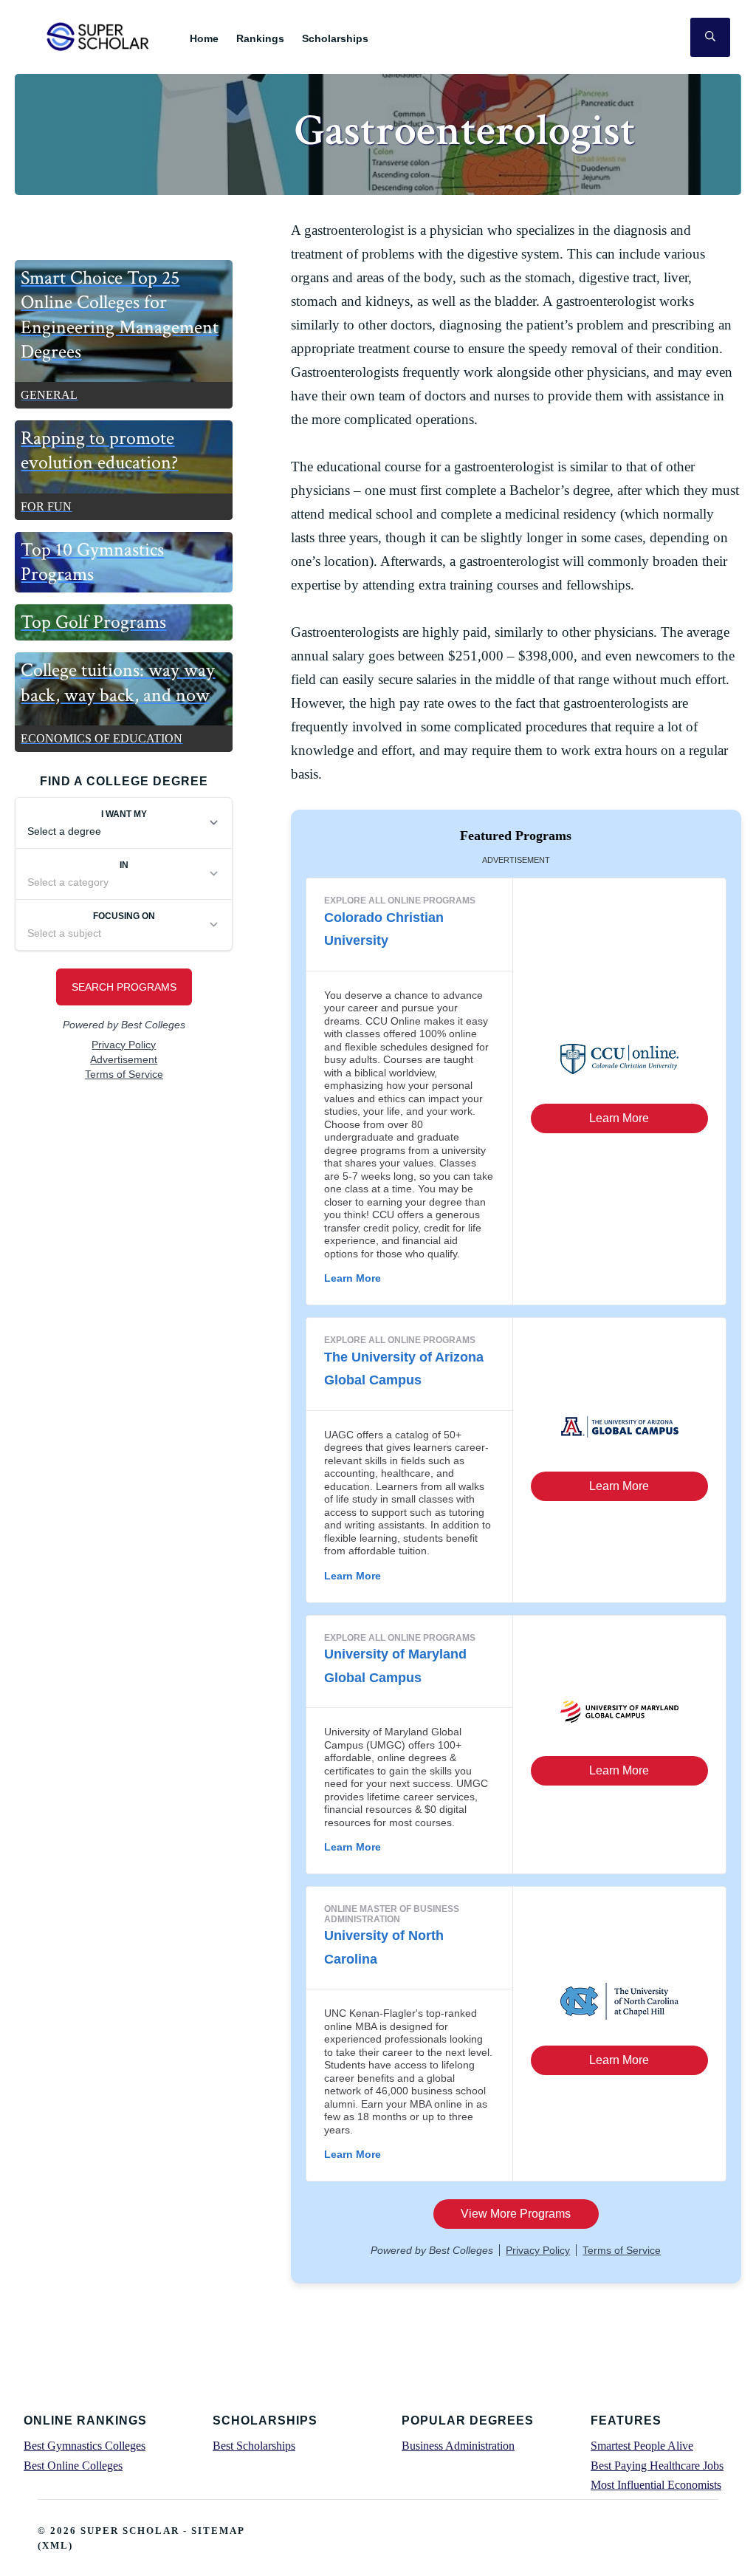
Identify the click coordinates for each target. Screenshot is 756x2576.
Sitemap (218, 2531)
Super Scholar (99, 36)
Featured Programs (516, 836)
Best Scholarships (254, 2446)
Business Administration (458, 2446)
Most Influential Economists (656, 2485)
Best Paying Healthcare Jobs (657, 2466)
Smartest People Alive (642, 2446)
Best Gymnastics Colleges (85, 2446)
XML (55, 2545)
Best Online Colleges (73, 2466)
